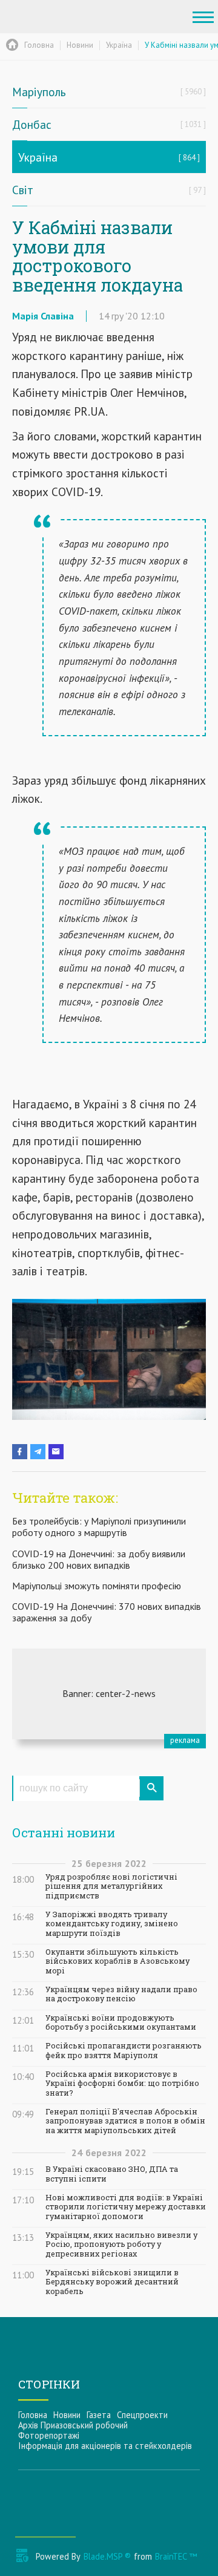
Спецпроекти (142, 2415)
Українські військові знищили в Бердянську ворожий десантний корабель (112, 2282)
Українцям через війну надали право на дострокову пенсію (121, 1994)
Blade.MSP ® (107, 2556)
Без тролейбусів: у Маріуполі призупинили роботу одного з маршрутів (99, 1527)
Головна (33, 2415)
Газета (99, 2415)
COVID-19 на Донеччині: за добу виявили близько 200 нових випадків (99, 1559)
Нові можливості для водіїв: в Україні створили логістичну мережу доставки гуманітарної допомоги (126, 2207)
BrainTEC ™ (176, 2556)
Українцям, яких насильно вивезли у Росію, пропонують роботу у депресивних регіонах (121, 2244)
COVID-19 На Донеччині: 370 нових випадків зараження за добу (107, 1612)
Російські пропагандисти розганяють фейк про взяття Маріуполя (124, 2050)
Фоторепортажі (49, 2435)
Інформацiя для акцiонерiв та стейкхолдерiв (105, 2446)
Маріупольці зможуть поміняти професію (97, 1586)
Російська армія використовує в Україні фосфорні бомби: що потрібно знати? (122, 2084)
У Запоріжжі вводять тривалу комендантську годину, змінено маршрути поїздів (112, 1924)
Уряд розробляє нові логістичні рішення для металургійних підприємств (111, 1886)
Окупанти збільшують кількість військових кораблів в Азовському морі (117, 1961)
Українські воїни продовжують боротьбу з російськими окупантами (121, 2022)
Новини (67, 2415)
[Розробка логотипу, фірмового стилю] (109, 1694)
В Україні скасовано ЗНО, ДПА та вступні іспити (112, 2174)
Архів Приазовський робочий (73, 2425)
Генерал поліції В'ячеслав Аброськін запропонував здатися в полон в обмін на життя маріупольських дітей (125, 2121)
